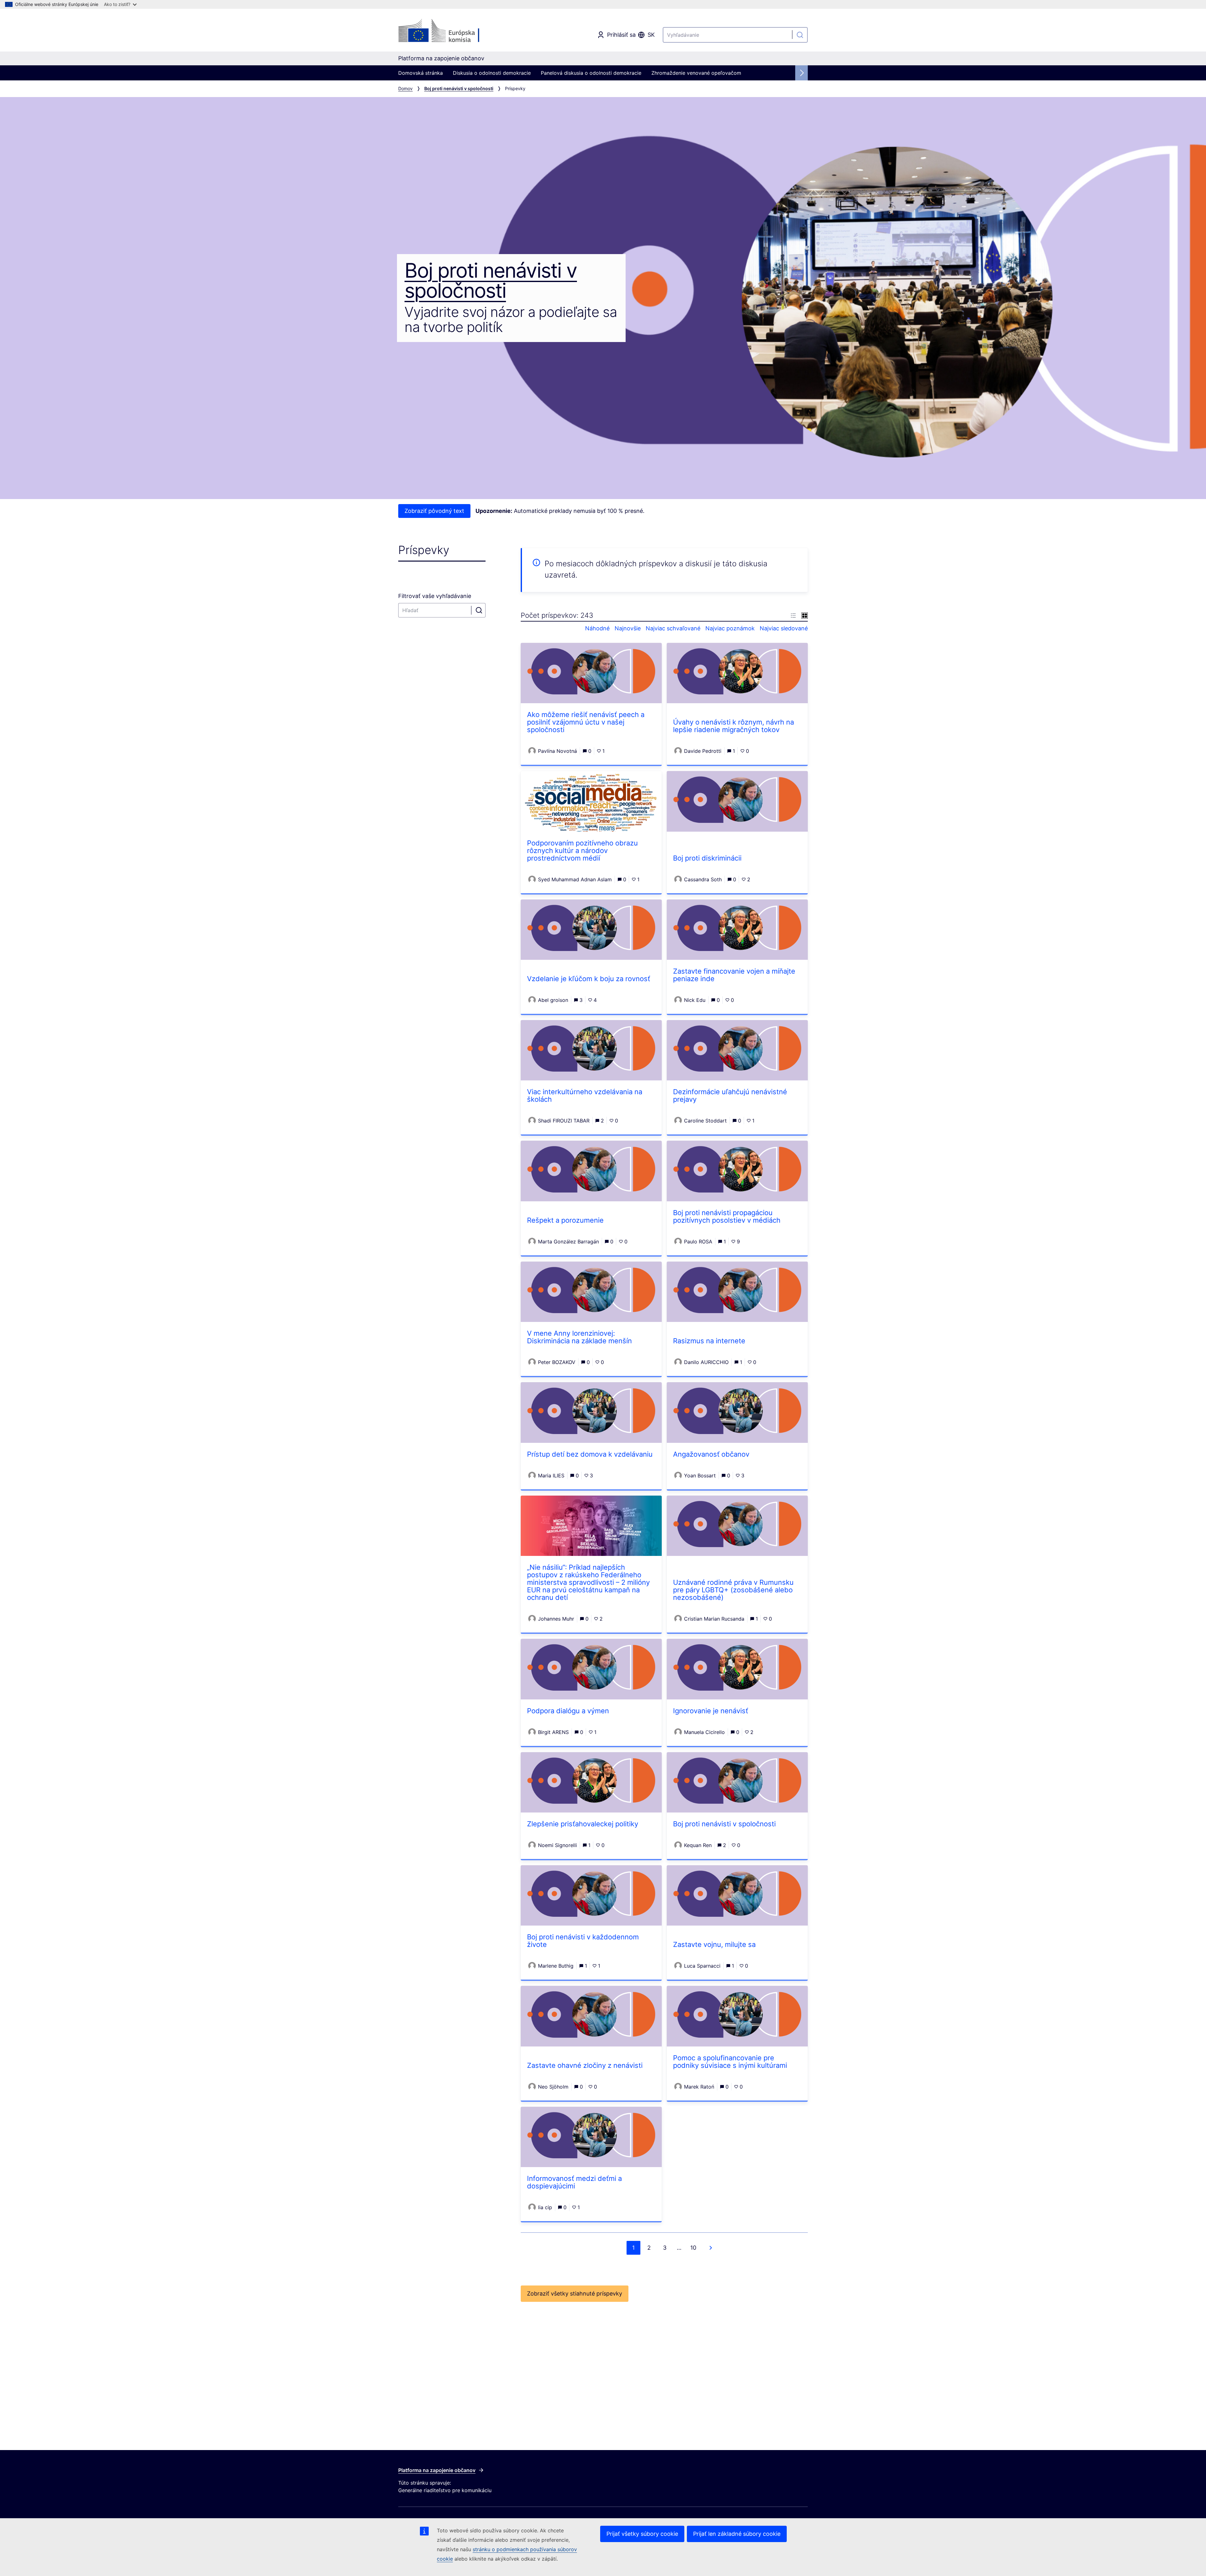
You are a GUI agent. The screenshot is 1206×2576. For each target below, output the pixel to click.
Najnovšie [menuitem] (628, 628)
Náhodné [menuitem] (597, 628)
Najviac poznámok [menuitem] (730, 628)
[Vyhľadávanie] (800, 35)
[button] (793, 615)
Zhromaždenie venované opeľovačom (696, 73)
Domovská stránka (421, 73)
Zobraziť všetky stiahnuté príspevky (575, 2293)
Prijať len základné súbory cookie (737, 2534)
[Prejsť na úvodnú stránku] (449, 31)
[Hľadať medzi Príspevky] (479, 610)
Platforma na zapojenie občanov (437, 2470)
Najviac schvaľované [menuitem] (673, 628)
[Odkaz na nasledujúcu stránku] (711, 2248)
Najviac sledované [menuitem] (784, 628)
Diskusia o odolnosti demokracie (492, 73)
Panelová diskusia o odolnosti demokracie (591, 73)
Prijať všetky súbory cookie (642, 2534)
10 (693, 2248)
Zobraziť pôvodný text (434, 511)
